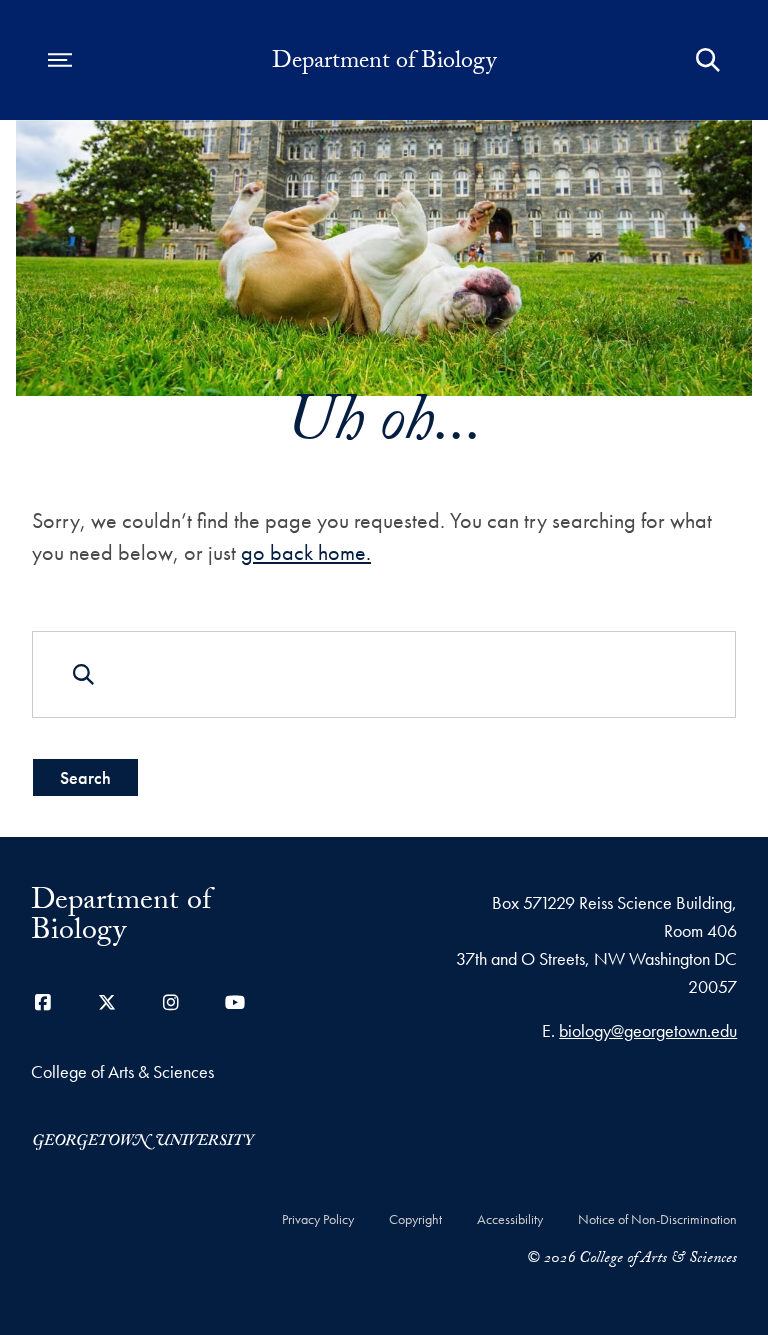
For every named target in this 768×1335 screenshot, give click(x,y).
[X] (107, 1002)
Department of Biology (384, 64)
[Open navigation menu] (60, 60)
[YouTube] (235, 1002)
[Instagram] (171, 1002)
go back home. (306, 552)
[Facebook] (43, 1002)
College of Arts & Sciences (122, 1071)
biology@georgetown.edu (648, 1030)
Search (85, 777)
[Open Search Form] (708, 60)
